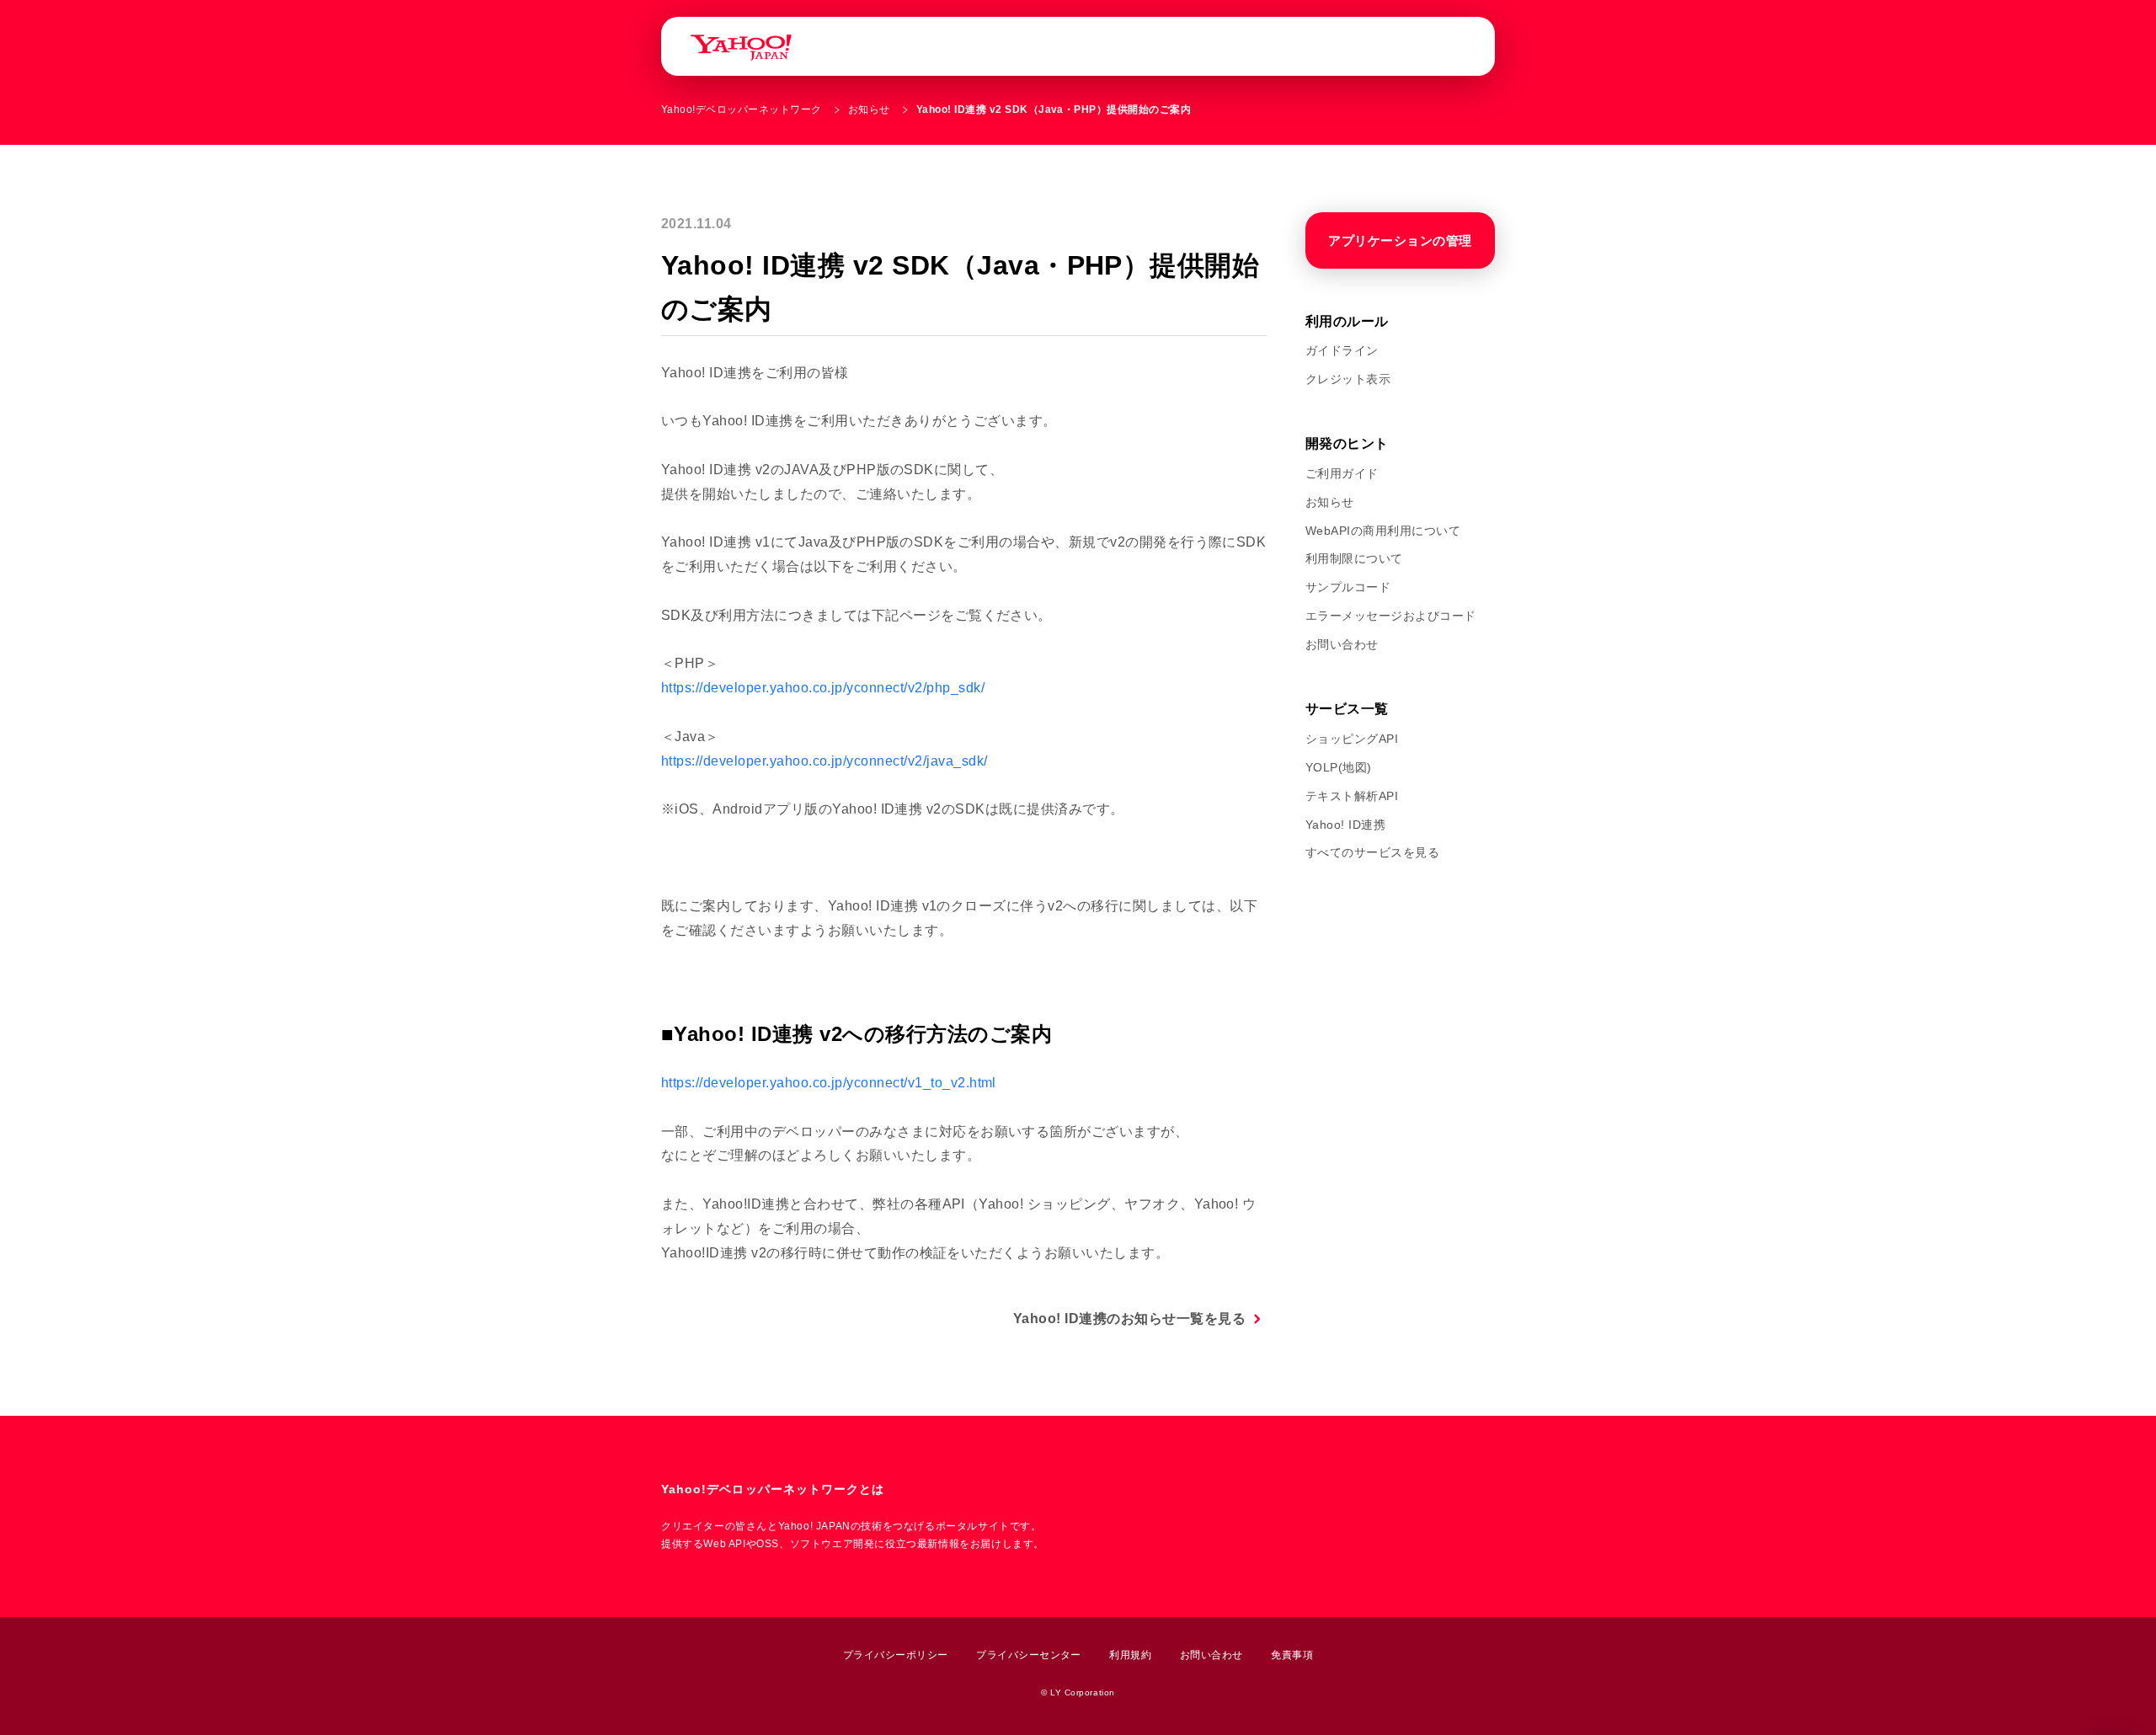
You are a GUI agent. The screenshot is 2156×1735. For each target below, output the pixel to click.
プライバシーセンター (1029, 1655)
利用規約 (1130, 1655)
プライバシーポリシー (896, 1655)
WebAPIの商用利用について (1383, 531)
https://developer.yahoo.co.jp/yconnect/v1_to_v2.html (829, 1083)
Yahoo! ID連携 (1345, 825)
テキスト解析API (1352, 796)
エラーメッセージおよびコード (1391, 616)
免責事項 (1292, 1655)
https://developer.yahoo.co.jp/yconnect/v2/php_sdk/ (823, 688)
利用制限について (1354, 558)
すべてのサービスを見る (1372, 852)
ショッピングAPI (1352, 739)
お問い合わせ (1342, 644)
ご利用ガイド (1342, 473)
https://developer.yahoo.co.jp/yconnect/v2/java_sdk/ (824, 761)
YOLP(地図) (1339, 767)
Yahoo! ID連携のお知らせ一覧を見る (1129, 1319)
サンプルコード (1348, 587)
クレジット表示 (1348, 379)
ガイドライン (1342, 350)
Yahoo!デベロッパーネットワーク (742, 109)
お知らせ (869, 109)
